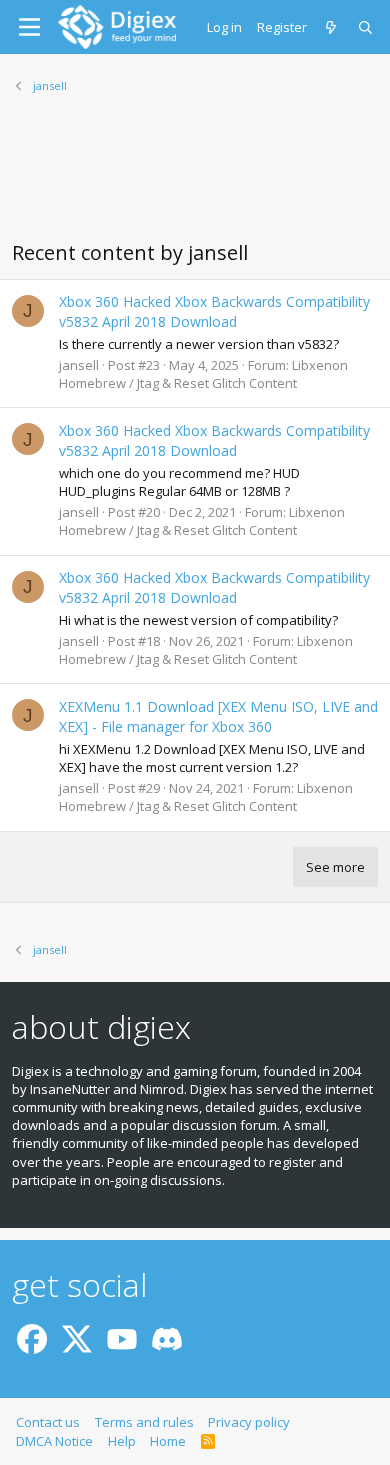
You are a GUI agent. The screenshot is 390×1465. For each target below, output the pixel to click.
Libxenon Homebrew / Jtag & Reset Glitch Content (203, 374)
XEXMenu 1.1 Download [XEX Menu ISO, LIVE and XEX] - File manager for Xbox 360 (218, 716)
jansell (79, 365)
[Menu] (29, 27)
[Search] (366, 27)
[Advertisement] (195, 179)
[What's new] (332, 27)
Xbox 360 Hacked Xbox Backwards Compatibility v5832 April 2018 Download (214, 311)
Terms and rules (144, 1422)
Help (122, 1441)
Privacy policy (249, 1422)
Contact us (48, 1422)
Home (168, 1441)
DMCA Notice (54, 1441)
